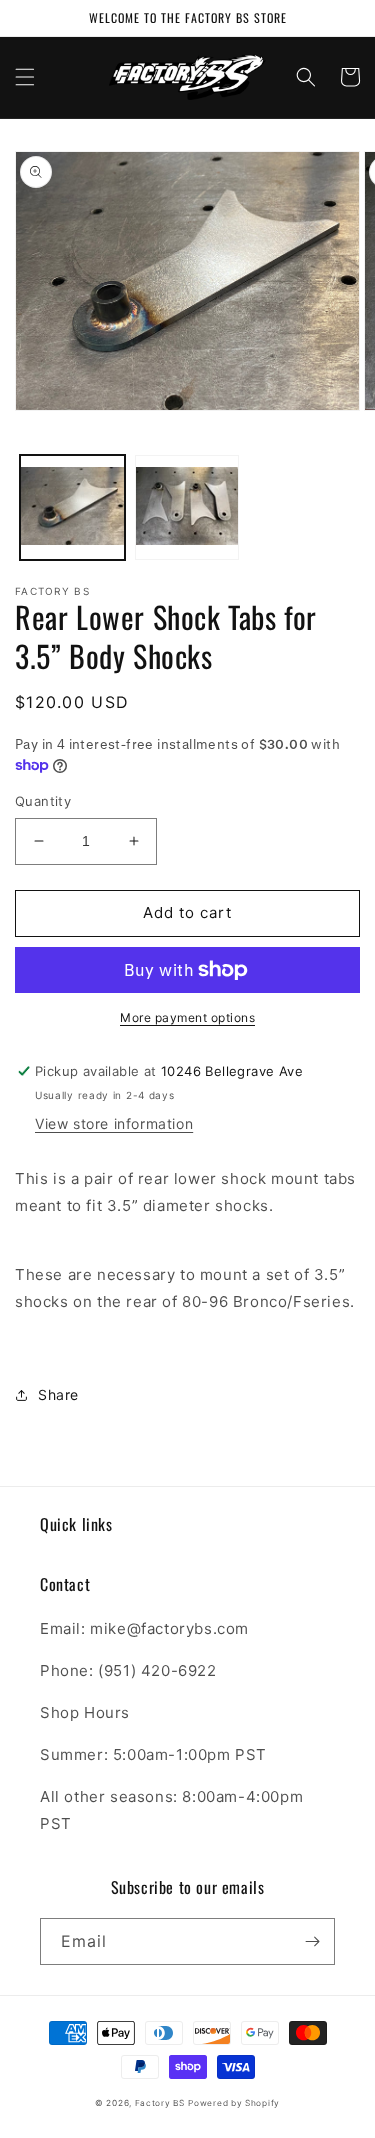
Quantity (43, 801)
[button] (25, 77)
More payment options (187, 1017)
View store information (114, 1123)
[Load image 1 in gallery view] (72, 507)
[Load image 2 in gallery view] (187, 507)
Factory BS (160, 2103)
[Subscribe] (312, 1941)
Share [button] (58, 1394)
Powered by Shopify (234, 2103)
